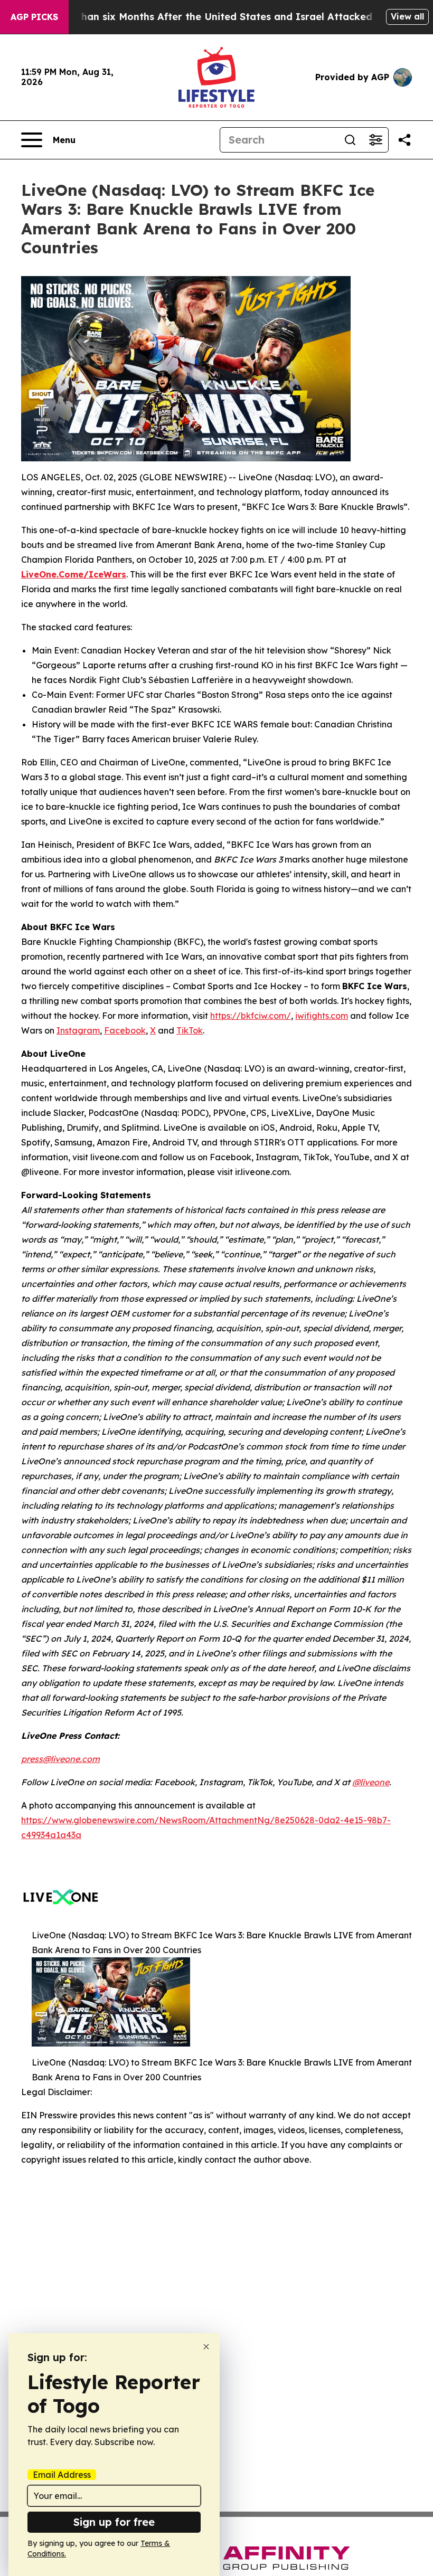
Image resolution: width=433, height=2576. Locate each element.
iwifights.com (322, 1016)
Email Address (62, 2475)
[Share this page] (404, 140)
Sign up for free (114, 2522)
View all (407, 16)
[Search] (350, 140)
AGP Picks (34, 17)
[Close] (206, 2347)
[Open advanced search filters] (375, 140)
